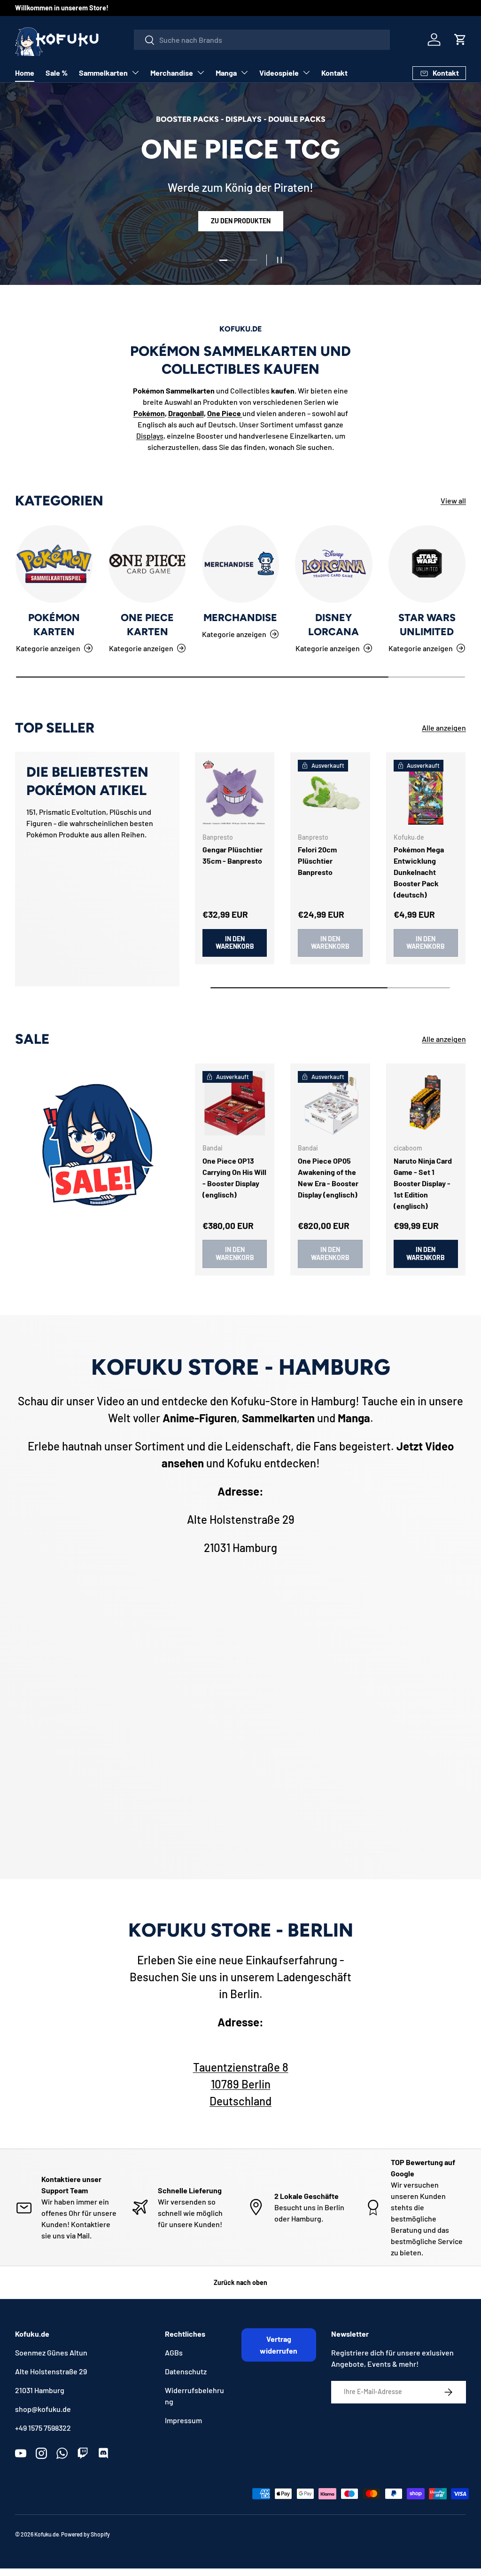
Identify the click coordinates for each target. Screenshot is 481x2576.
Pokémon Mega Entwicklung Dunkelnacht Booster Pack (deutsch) (419, 872)
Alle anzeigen (444, 728)
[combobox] (262, 40)
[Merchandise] (240, 564)
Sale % (57, 73)
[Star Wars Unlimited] (427, 564)
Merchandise (172, 73)
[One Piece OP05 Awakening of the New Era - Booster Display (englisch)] (330, 1103)
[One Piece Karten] (147, 564)
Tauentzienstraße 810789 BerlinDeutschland (241, 2084)
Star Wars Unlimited (427, 625)
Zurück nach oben (240, 2282)
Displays (150, 436)
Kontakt (334, 73)
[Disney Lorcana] (334, 564)
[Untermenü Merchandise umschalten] (201, 72)
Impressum (183, 2420)
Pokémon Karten (54, 625)
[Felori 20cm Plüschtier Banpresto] (330, 792)
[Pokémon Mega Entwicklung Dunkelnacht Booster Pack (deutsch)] (426, 792)
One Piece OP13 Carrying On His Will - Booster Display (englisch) (234, 1178)
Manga (226, 73)
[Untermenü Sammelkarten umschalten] (135, 72)
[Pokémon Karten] (54, 564)
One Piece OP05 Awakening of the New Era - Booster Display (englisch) (328, 1178)
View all (453, 500)
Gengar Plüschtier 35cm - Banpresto (233, 855)
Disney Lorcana (334, 625)
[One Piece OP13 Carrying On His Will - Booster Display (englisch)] (235, 1103)
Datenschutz (186, 2371)
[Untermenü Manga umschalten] (244, 72)
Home (25, 73)
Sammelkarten (103, 73)
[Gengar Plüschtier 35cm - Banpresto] (235, 792)
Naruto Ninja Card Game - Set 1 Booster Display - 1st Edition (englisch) (423, 1183)
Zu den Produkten (241, 229)
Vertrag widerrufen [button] (279, 2345)
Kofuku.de (47, 2534)
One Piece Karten (147, 625)
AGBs (174, 2352)
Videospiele (279, 73)
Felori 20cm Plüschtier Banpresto (317, 861)
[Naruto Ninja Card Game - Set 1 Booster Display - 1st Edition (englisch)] (426, 1103)
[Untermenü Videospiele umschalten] (306, 72)
